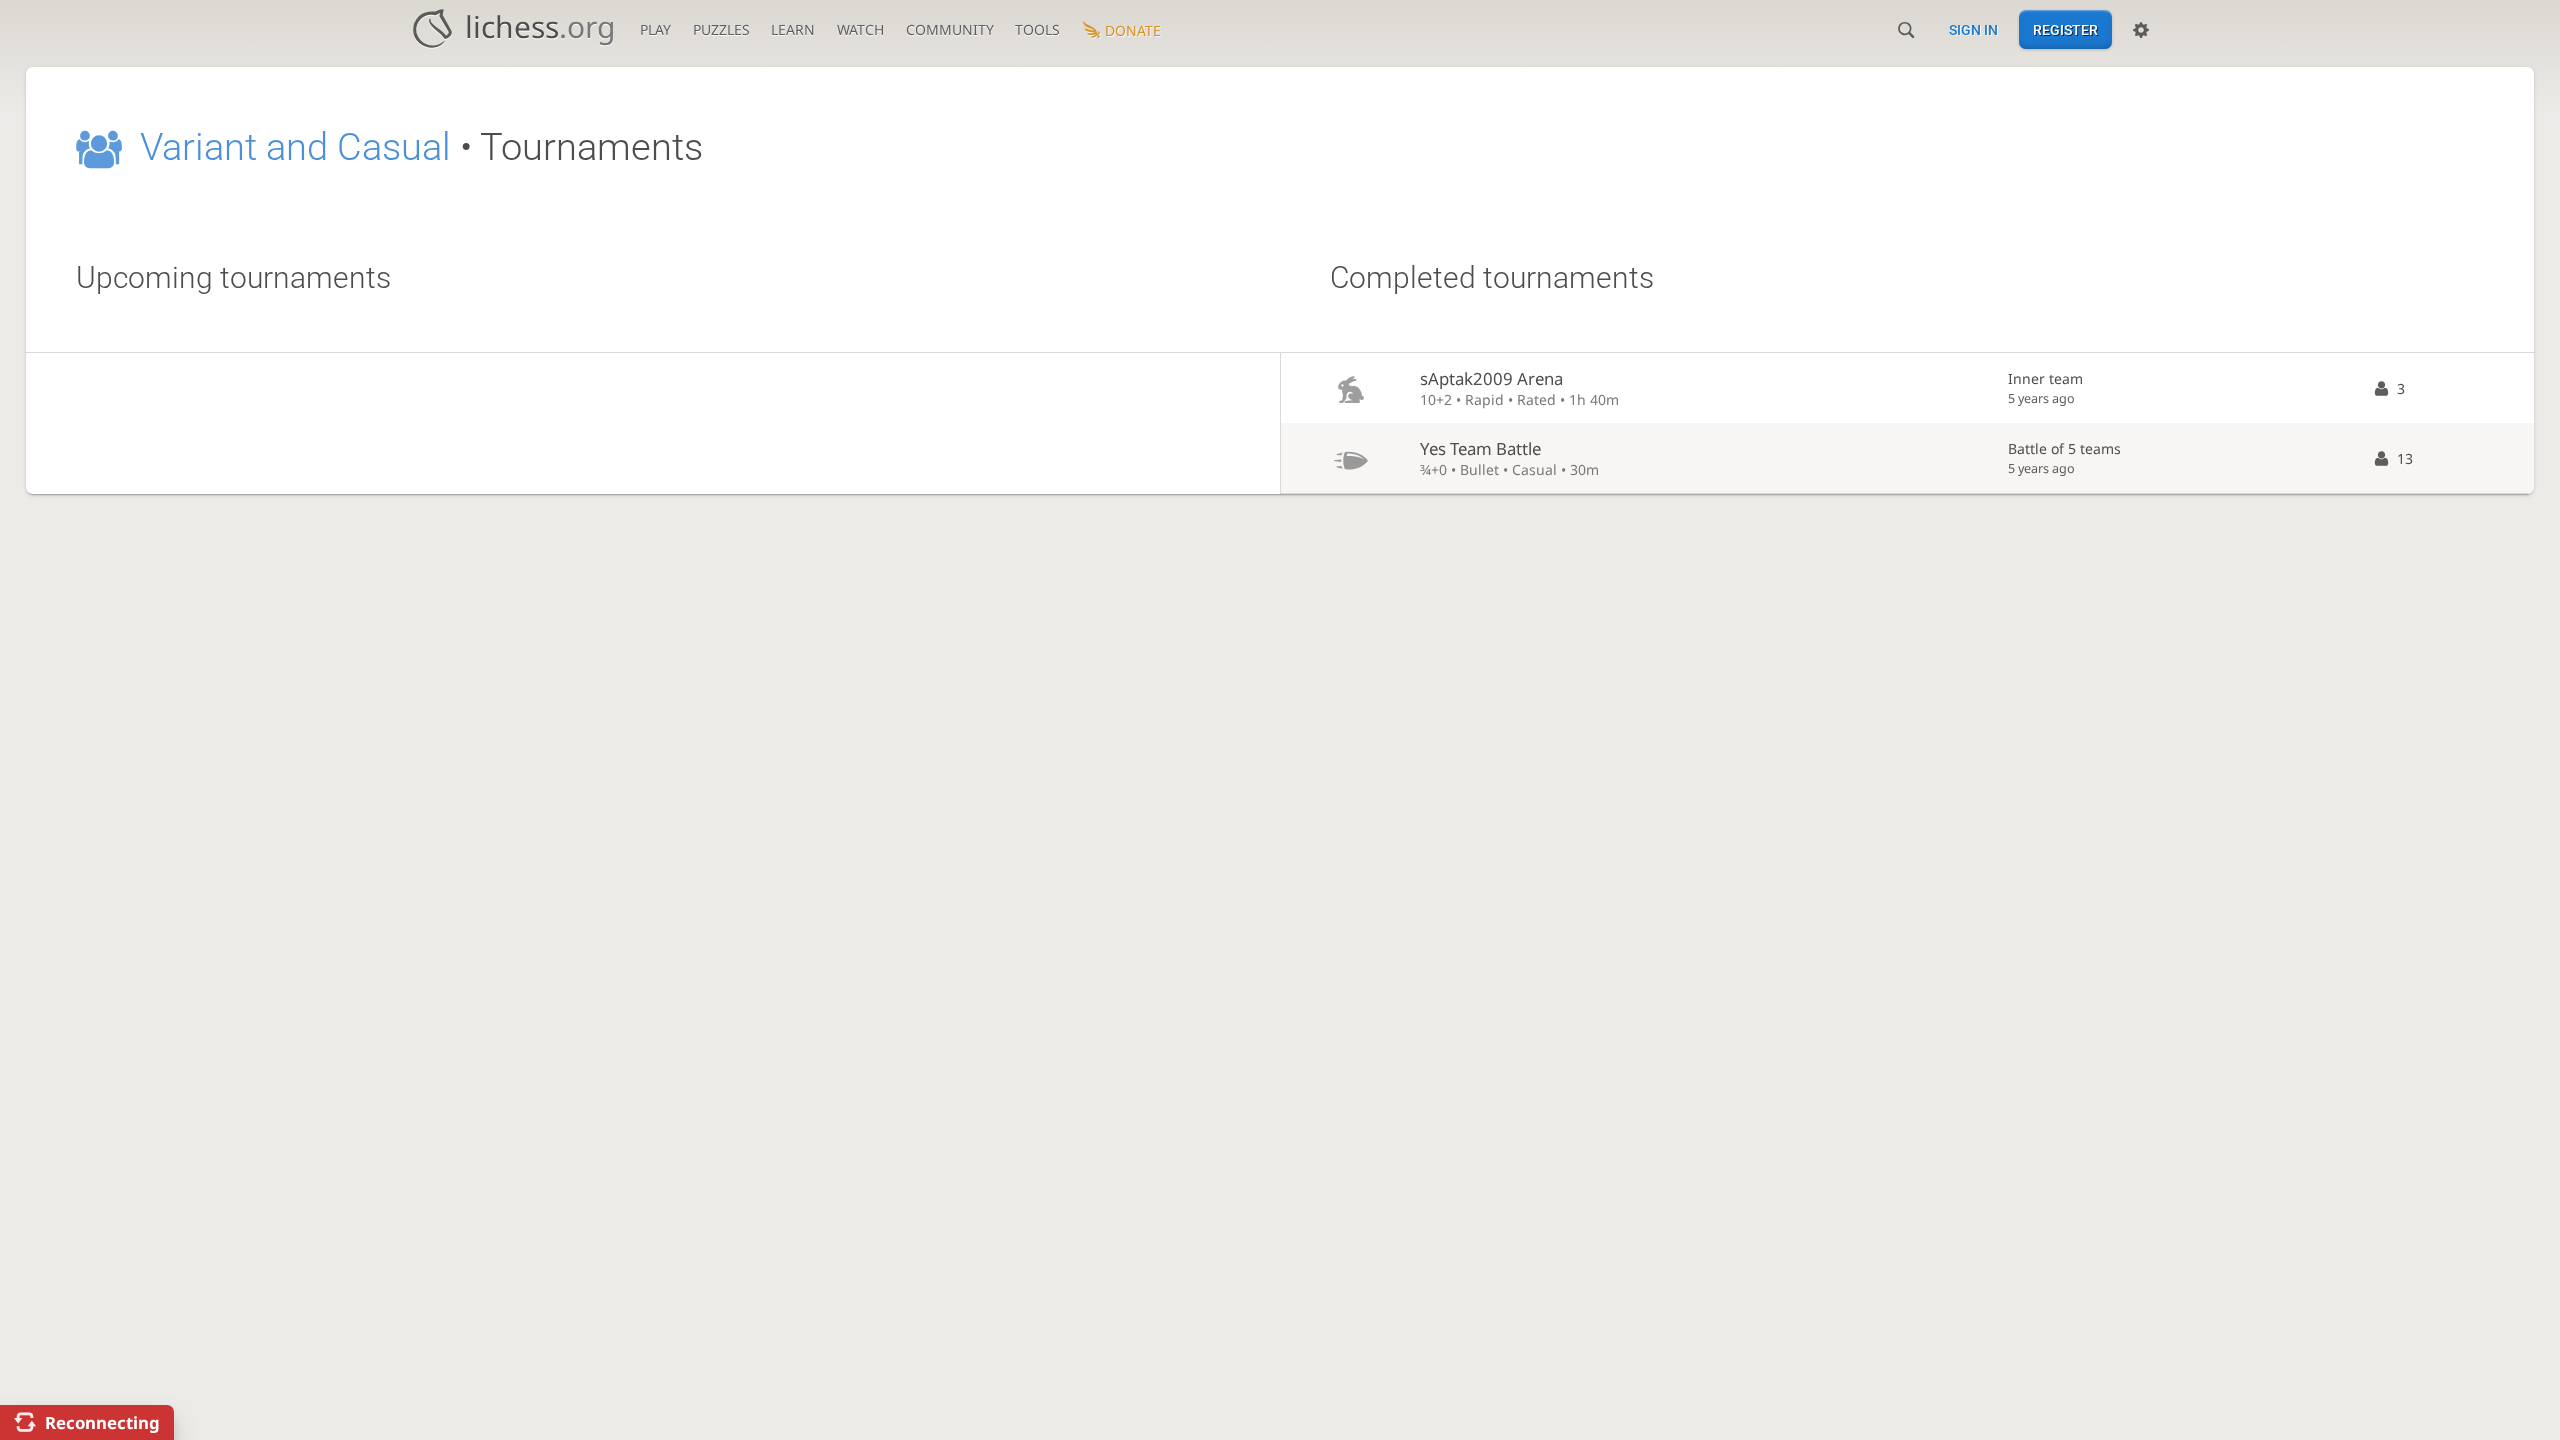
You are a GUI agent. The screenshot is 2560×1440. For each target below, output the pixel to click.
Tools (1037, 29)
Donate (1133, 30)
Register (2065, 30)
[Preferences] (2141, 30)
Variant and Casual (295, 147)
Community (950, 29)
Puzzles (721, 29)
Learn (793, 29)
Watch (860, 29)
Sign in (1973, 30)
